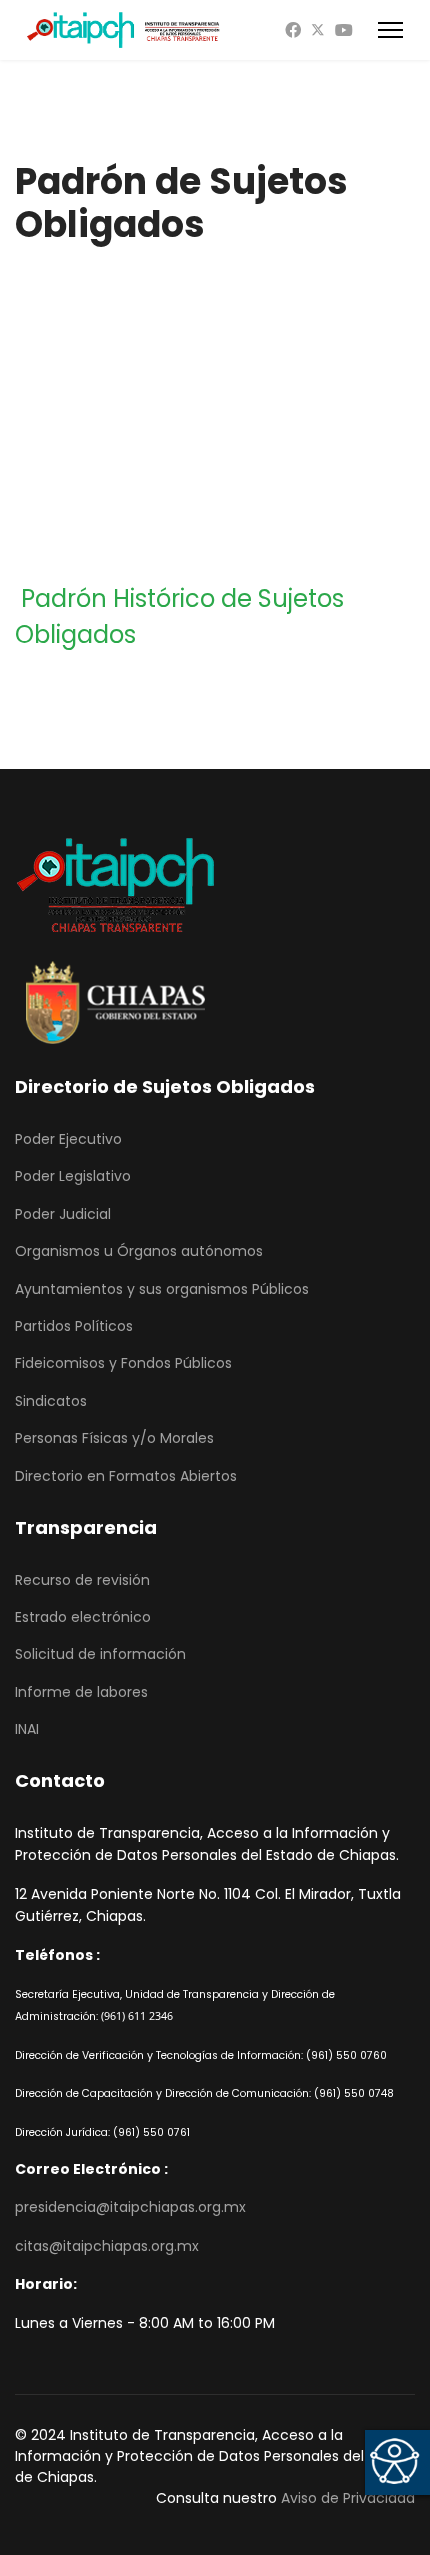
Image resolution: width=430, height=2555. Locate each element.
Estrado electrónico (83, 1617)
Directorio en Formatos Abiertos (126, 1476)
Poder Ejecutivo (68, 1139)
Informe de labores (81, 1692)
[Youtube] (344, 30)
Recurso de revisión (82, 1580)
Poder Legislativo (73, 1176)
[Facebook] (293, 30)
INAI (27, 1729)
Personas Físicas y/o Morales (114, 1438)
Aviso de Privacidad (348, 2498)
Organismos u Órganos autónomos (139, 1251)
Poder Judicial (63, 1214)
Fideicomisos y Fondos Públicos (123, 1363)
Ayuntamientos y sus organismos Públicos (162, 1289)
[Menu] (390, 30)
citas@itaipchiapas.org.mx (107, 2246)
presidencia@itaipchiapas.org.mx (130, 2207)
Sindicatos (51, 1401)
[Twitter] (318, 30)
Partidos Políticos (74, 1326)
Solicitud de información (100, 1654)
